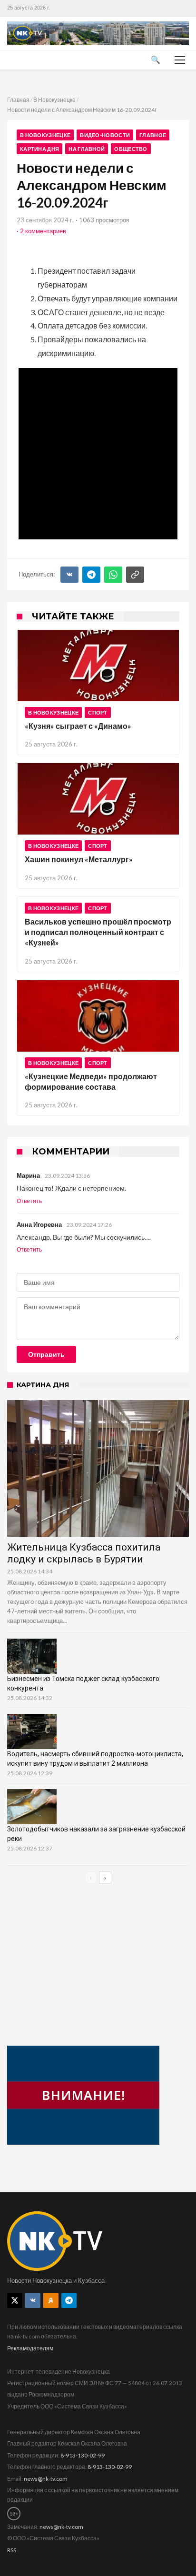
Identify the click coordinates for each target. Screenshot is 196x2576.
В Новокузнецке (54, 100)
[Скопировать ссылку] (135, 575)
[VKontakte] (33, 2300)
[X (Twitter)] (15, 2300)
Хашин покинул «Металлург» (79, 859)
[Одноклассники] (51, 2300)
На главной (87, 149)
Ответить (29, 1201)
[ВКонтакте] (69, 575)
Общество (131, 149)
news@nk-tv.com (46, 2479)
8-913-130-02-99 (83, 2455)
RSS (12, 2550)
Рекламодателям (30, 2348)
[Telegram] (91, 575)
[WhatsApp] (113, 575)
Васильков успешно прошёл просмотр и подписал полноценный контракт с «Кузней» (98, 932)
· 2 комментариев (41, 231)
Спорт (98, 712)
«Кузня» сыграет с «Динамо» (78, 726)
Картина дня (39, 149)
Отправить (46, 1354)
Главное (153, 135)
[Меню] (180, 60)
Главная (18, 100)
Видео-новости (105, 135)
